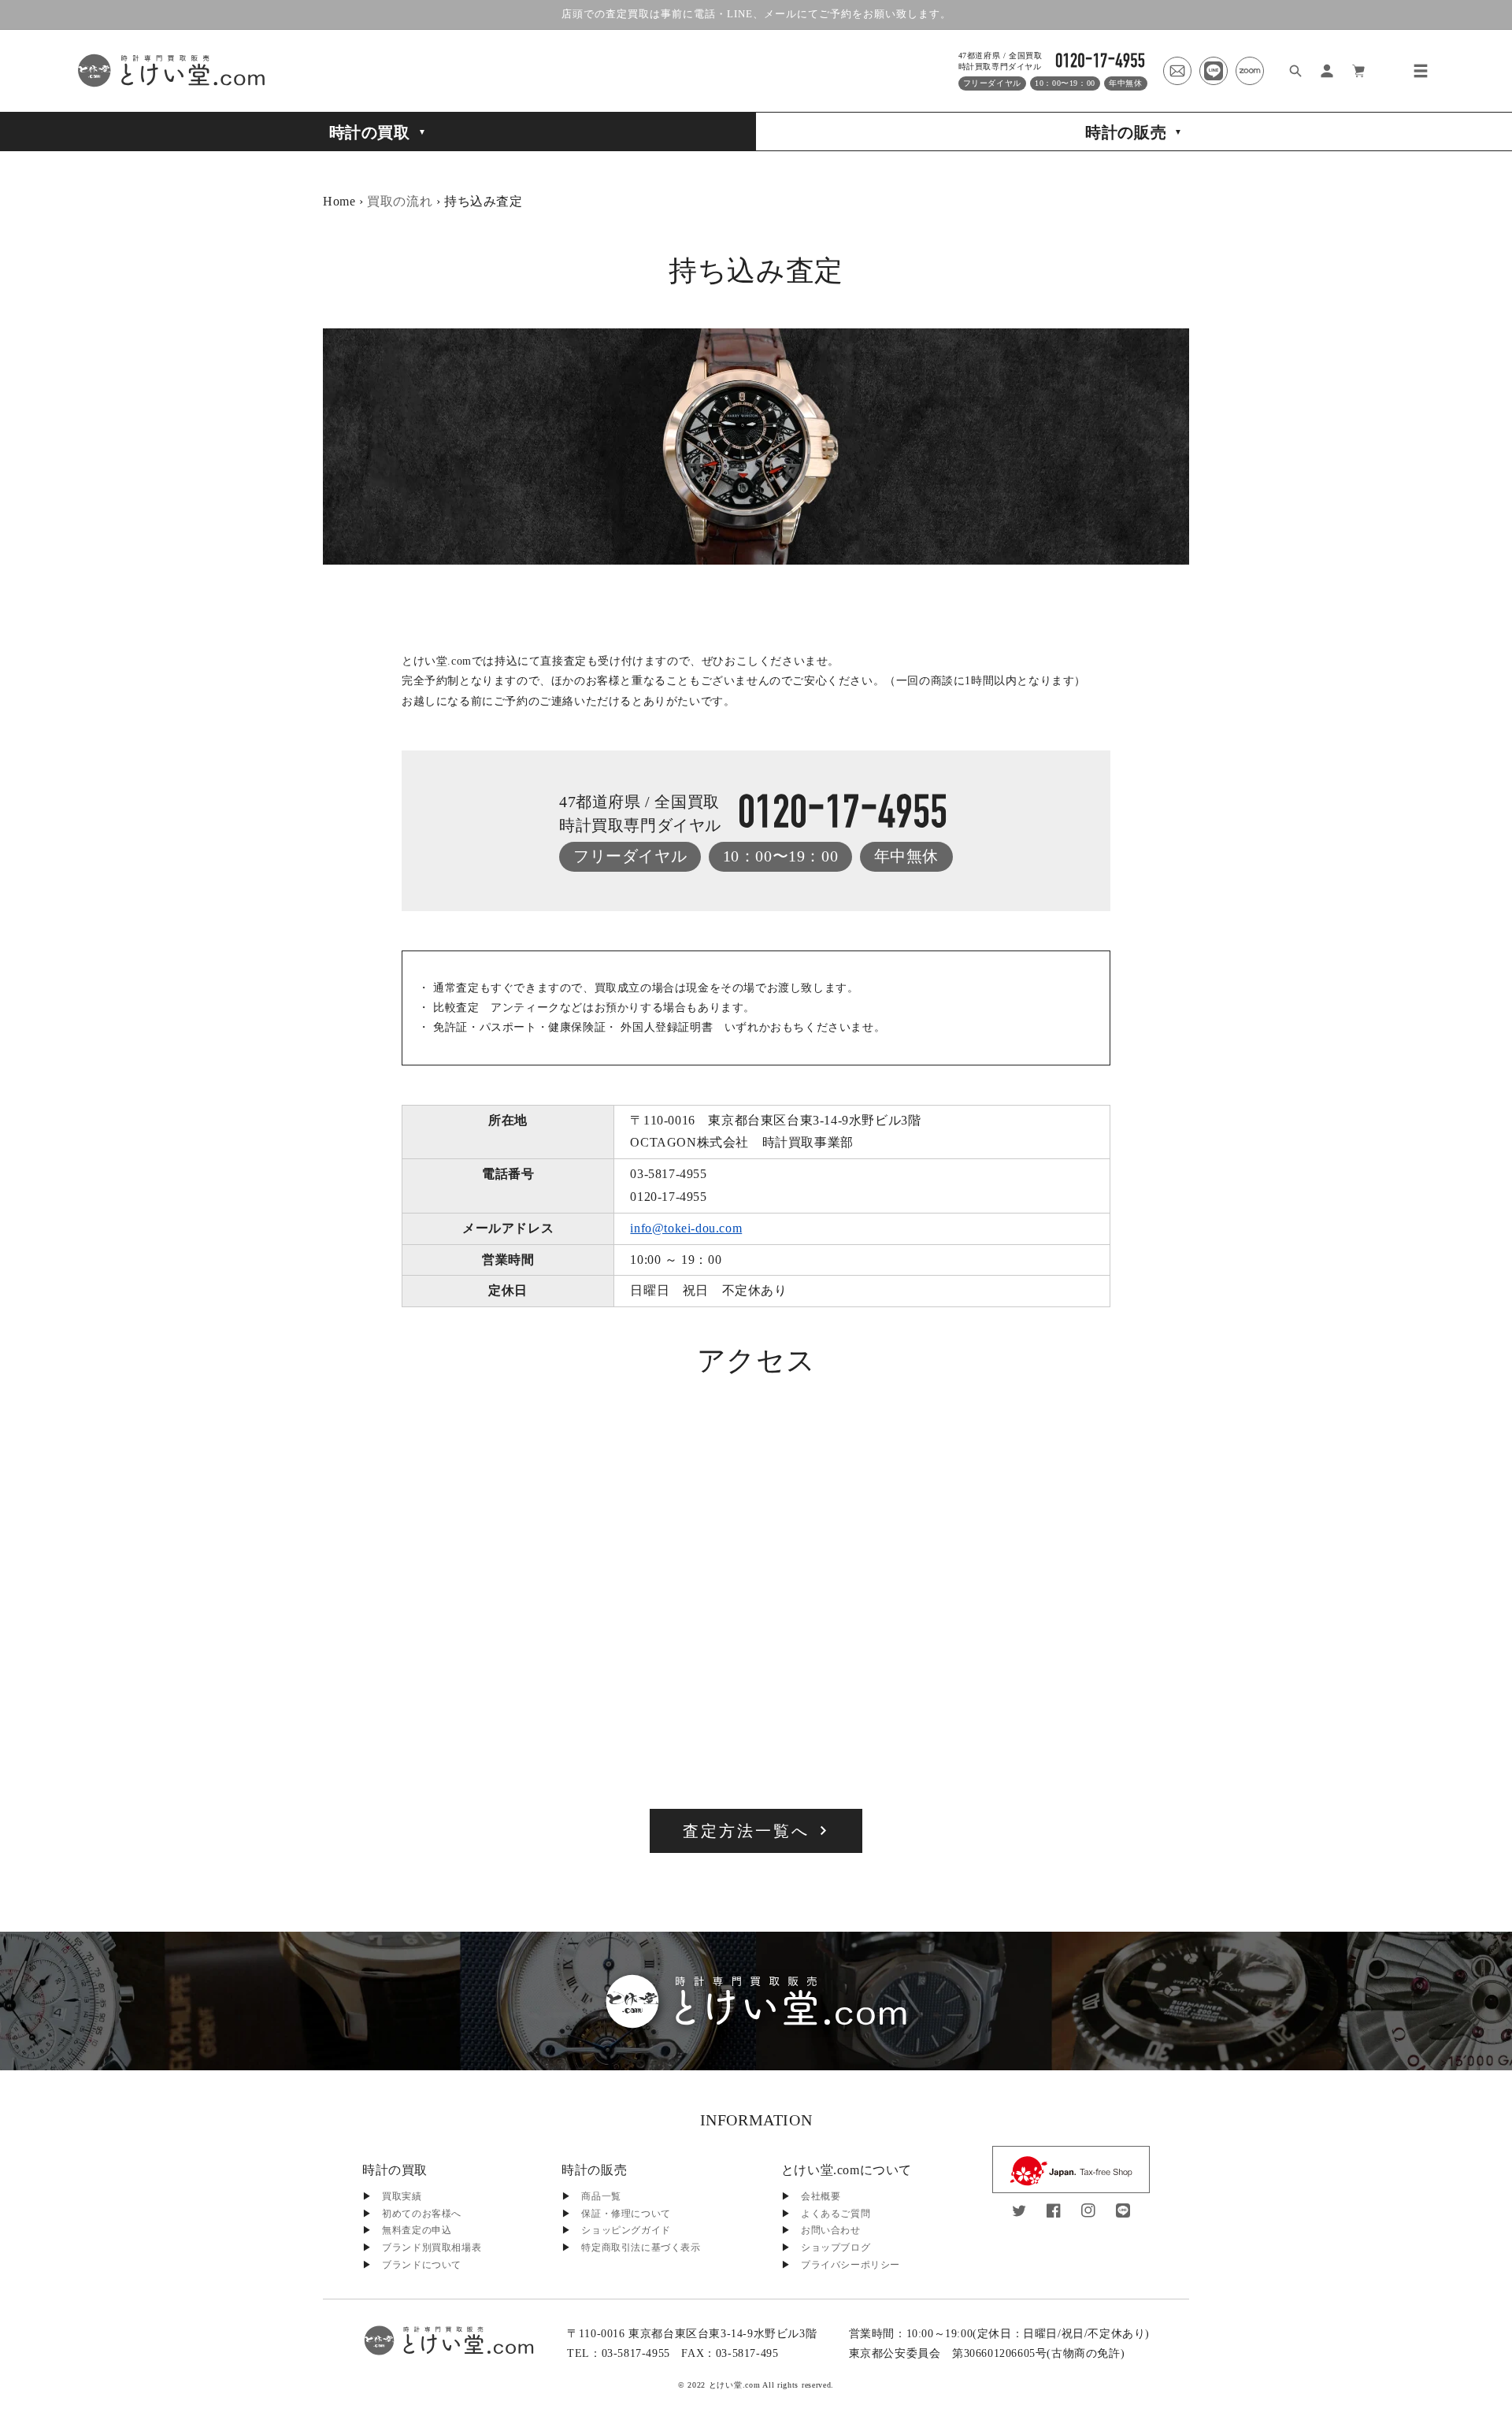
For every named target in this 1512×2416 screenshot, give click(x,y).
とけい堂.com (735, 2385)
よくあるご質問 (836, 2214)
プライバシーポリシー (850, 2265)
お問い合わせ (831, 2230)
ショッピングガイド (626, 2230)
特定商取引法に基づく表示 (641, 2247)
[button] (1421, 71)
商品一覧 (601, 2196)
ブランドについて (422, 2265)
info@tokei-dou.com (686, 1228)
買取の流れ (400, 201)
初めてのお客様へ (422, 2214)
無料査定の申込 (417, 2230)
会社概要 (821, 2196)
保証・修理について (626, 2214)
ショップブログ (836, 2247)
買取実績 (402, 2196)
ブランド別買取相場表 (432, 2247)
